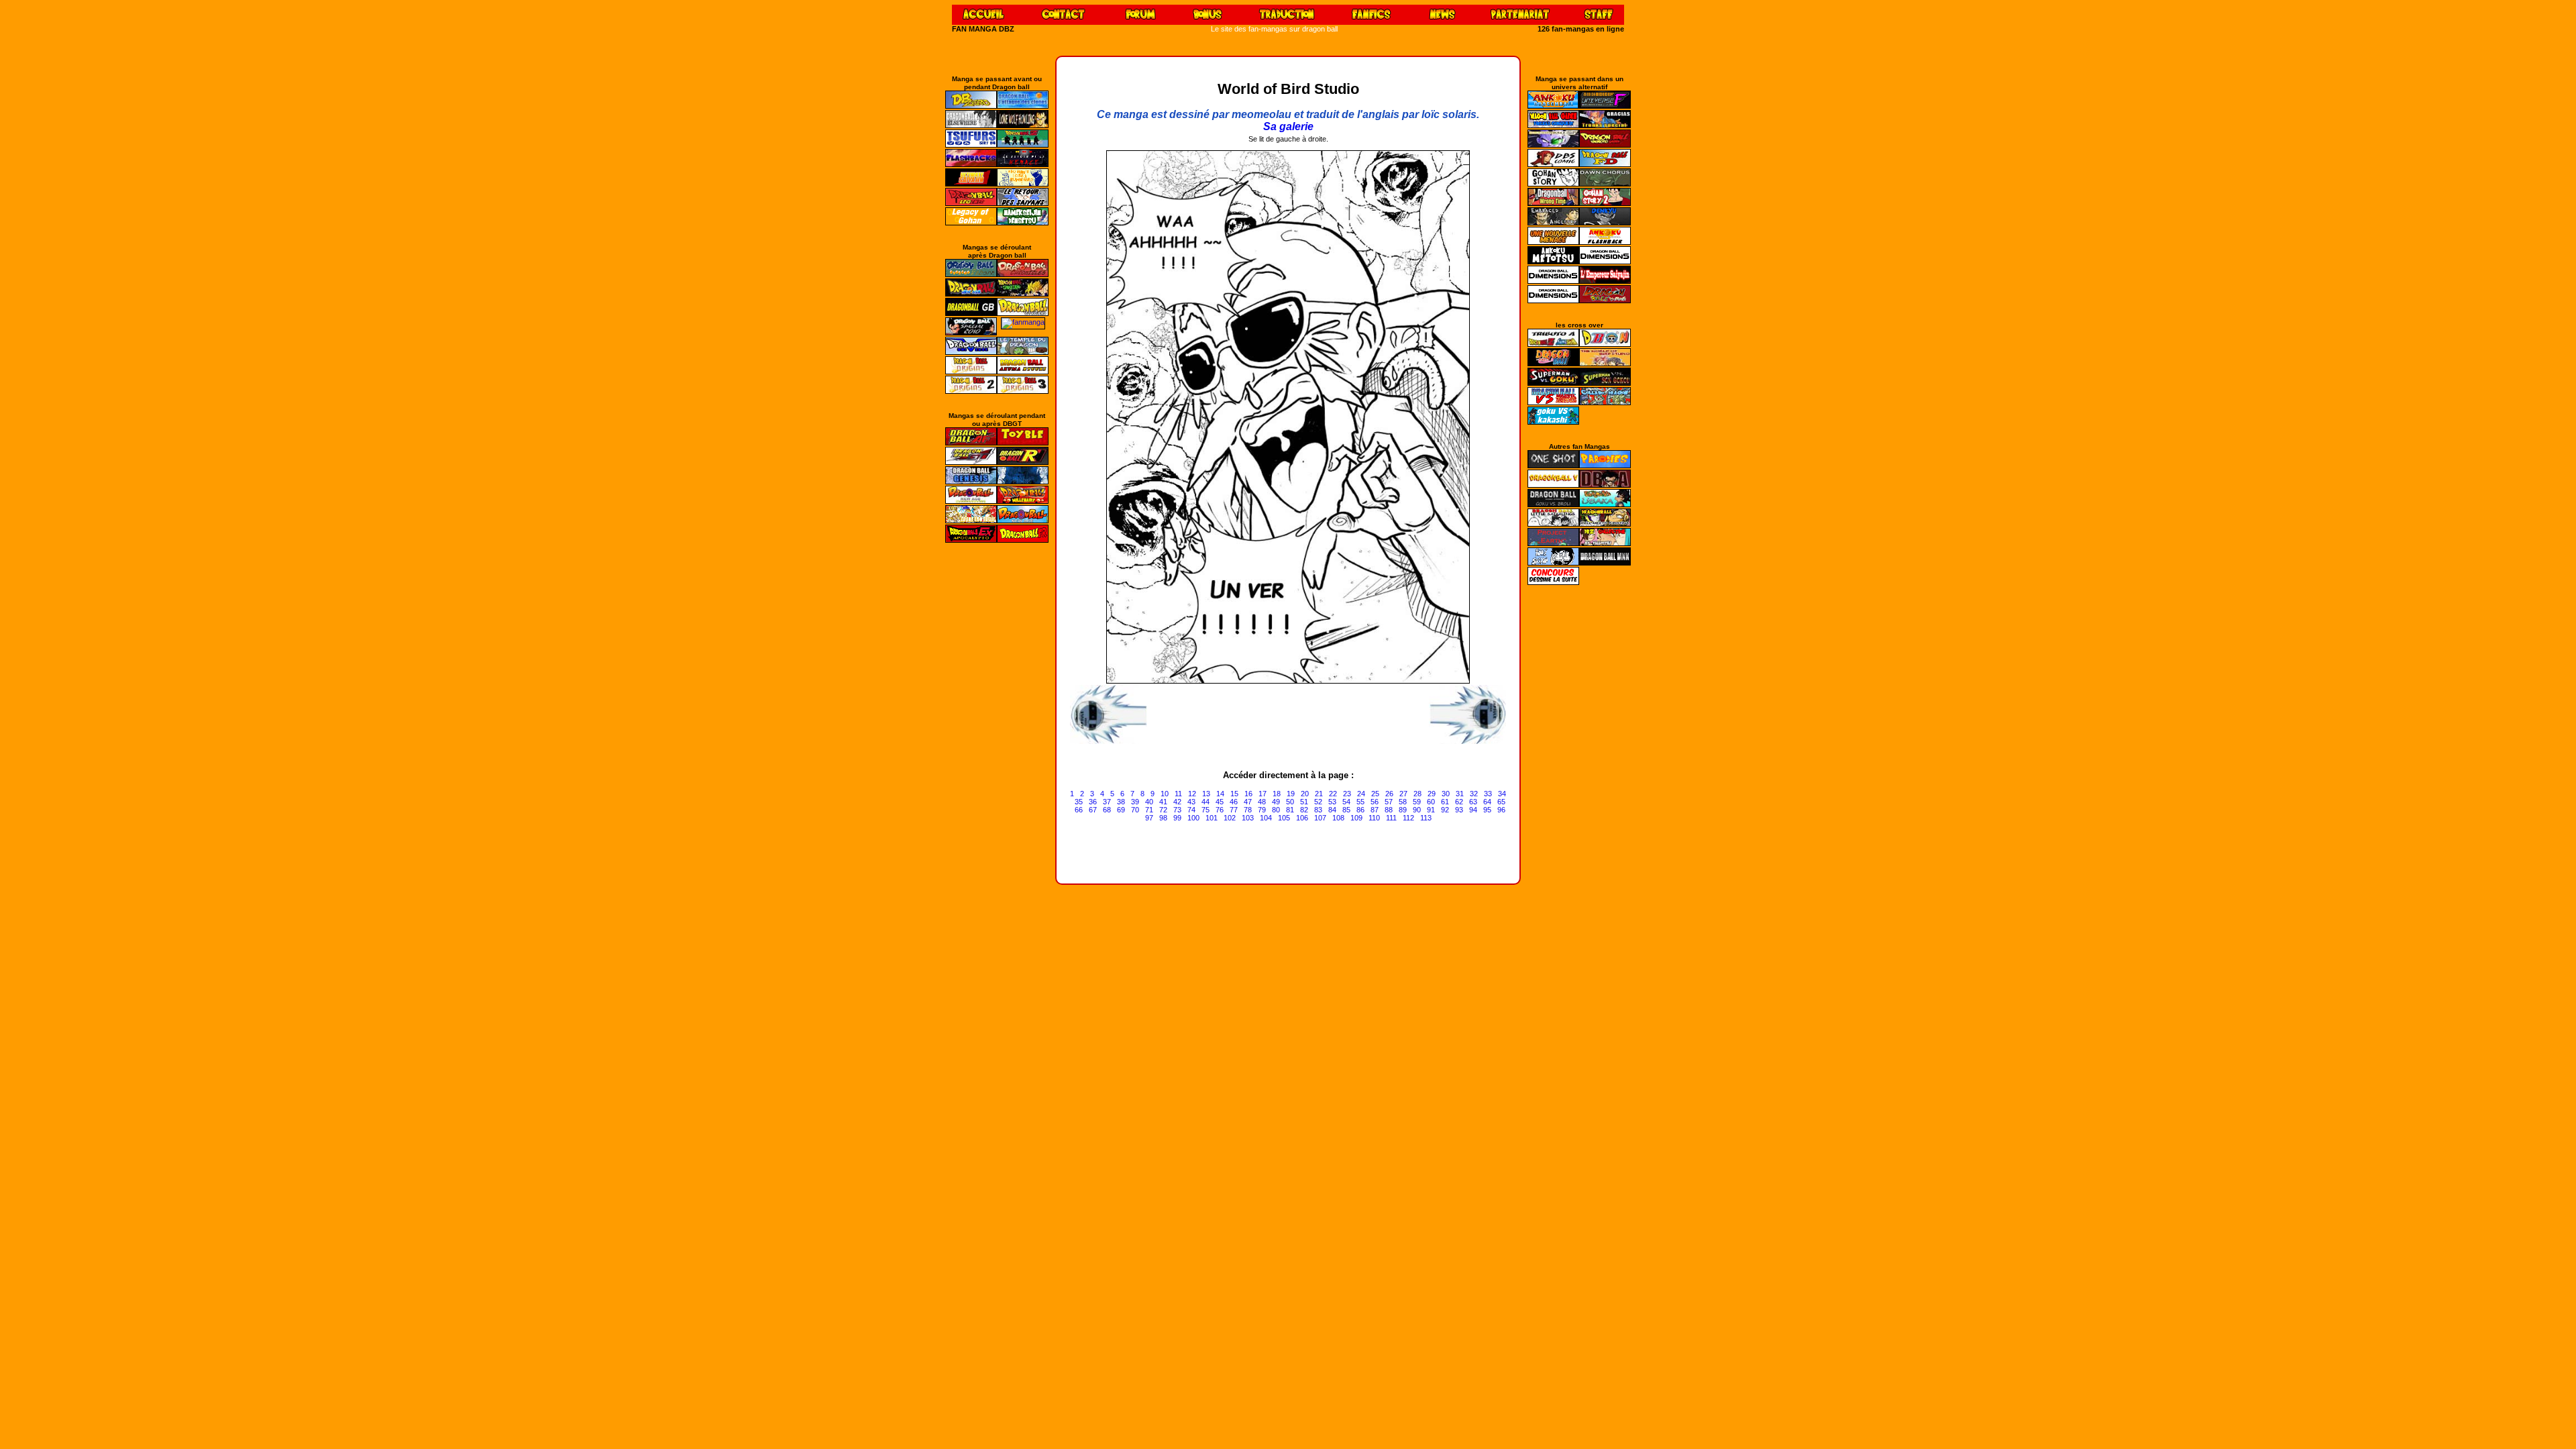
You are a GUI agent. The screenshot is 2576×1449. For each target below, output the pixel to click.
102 (1230, 818)
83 (1318, 810)
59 (1417, 802)
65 (1501, 802)
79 (1262, 810)
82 (1304, 810)
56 (1375, 802)
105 (1284, 818)
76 (1220, 810)
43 (1191, 802)
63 (1473, 802)
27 (1403, 794)
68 (1107, 810)
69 (1121, 810)
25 (1375, 794)
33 (1488, 794)
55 (1360, 802)
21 (1319, 794)
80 (1276, 810)
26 (1389, 794)
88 (1389, 810)
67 (1093, 810)
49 (1276, 802)
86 (1360, 810)
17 (1263, 794)
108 (1338, 818)
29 (1432, 794)
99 (1177, 818)
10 (1165, 794)
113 (1426, 818)
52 (1318, 802)
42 (1177, 802)
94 (1473, 810)
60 (1431, 802)
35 (1079, 802)
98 (1163, 818)
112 (1408, 818)
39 (1135, 802)
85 (1346, 810)
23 (1347, 794)
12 (1192, 794)
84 (1332, 810)
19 (1291, 794)
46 (1234, 802)
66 (1079, 810)
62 (1459, 802)
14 (1220, 794)
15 (1234, 794)
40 (1149, 802)
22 (1333, 794)
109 (1356, 818)
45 (1220, 802)
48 (1262, 802)
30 (1446, 794)
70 (1135, 810)
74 (1191, 810)
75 (1205, 810)
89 (1403, 810)
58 (1403, 802)
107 (1320, 818)
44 (1205, 802)
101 (1212, 818)
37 (1107, 802)
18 (1277, 794)
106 (1302, 818)
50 (1290, 802)
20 (1305, 794)
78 (1248, 810)
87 (1375, 810)
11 (1178, 794)
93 (1459, 810)
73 (1177, 810)
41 (1163, 802)
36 (1093, 802)
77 (1234, 810)
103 (1248, 818)
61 (1445, 802)
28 (1417, 794)
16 (1248, 794)
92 (1445, 810)
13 (1206, 794)
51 (1304, 802)
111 (1391, 818)
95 (1487, 810)
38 (1121, 802)
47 (1248, 802)
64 (1487, 802)
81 (1290, 810)
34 (1502, 794)
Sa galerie (1288, 126)
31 (1460, 794)
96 (1501, 810)
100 (1193, 818)
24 (1361, 794)
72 (1163, 810)
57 (1389, 802)
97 (1149, 818)
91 (1431, 810)
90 (1417, 810)
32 (1474, 794)
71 (1149, 810)
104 (1266, 818)
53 (1332, 802)
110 (1374, 818)
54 (1346, 802)
